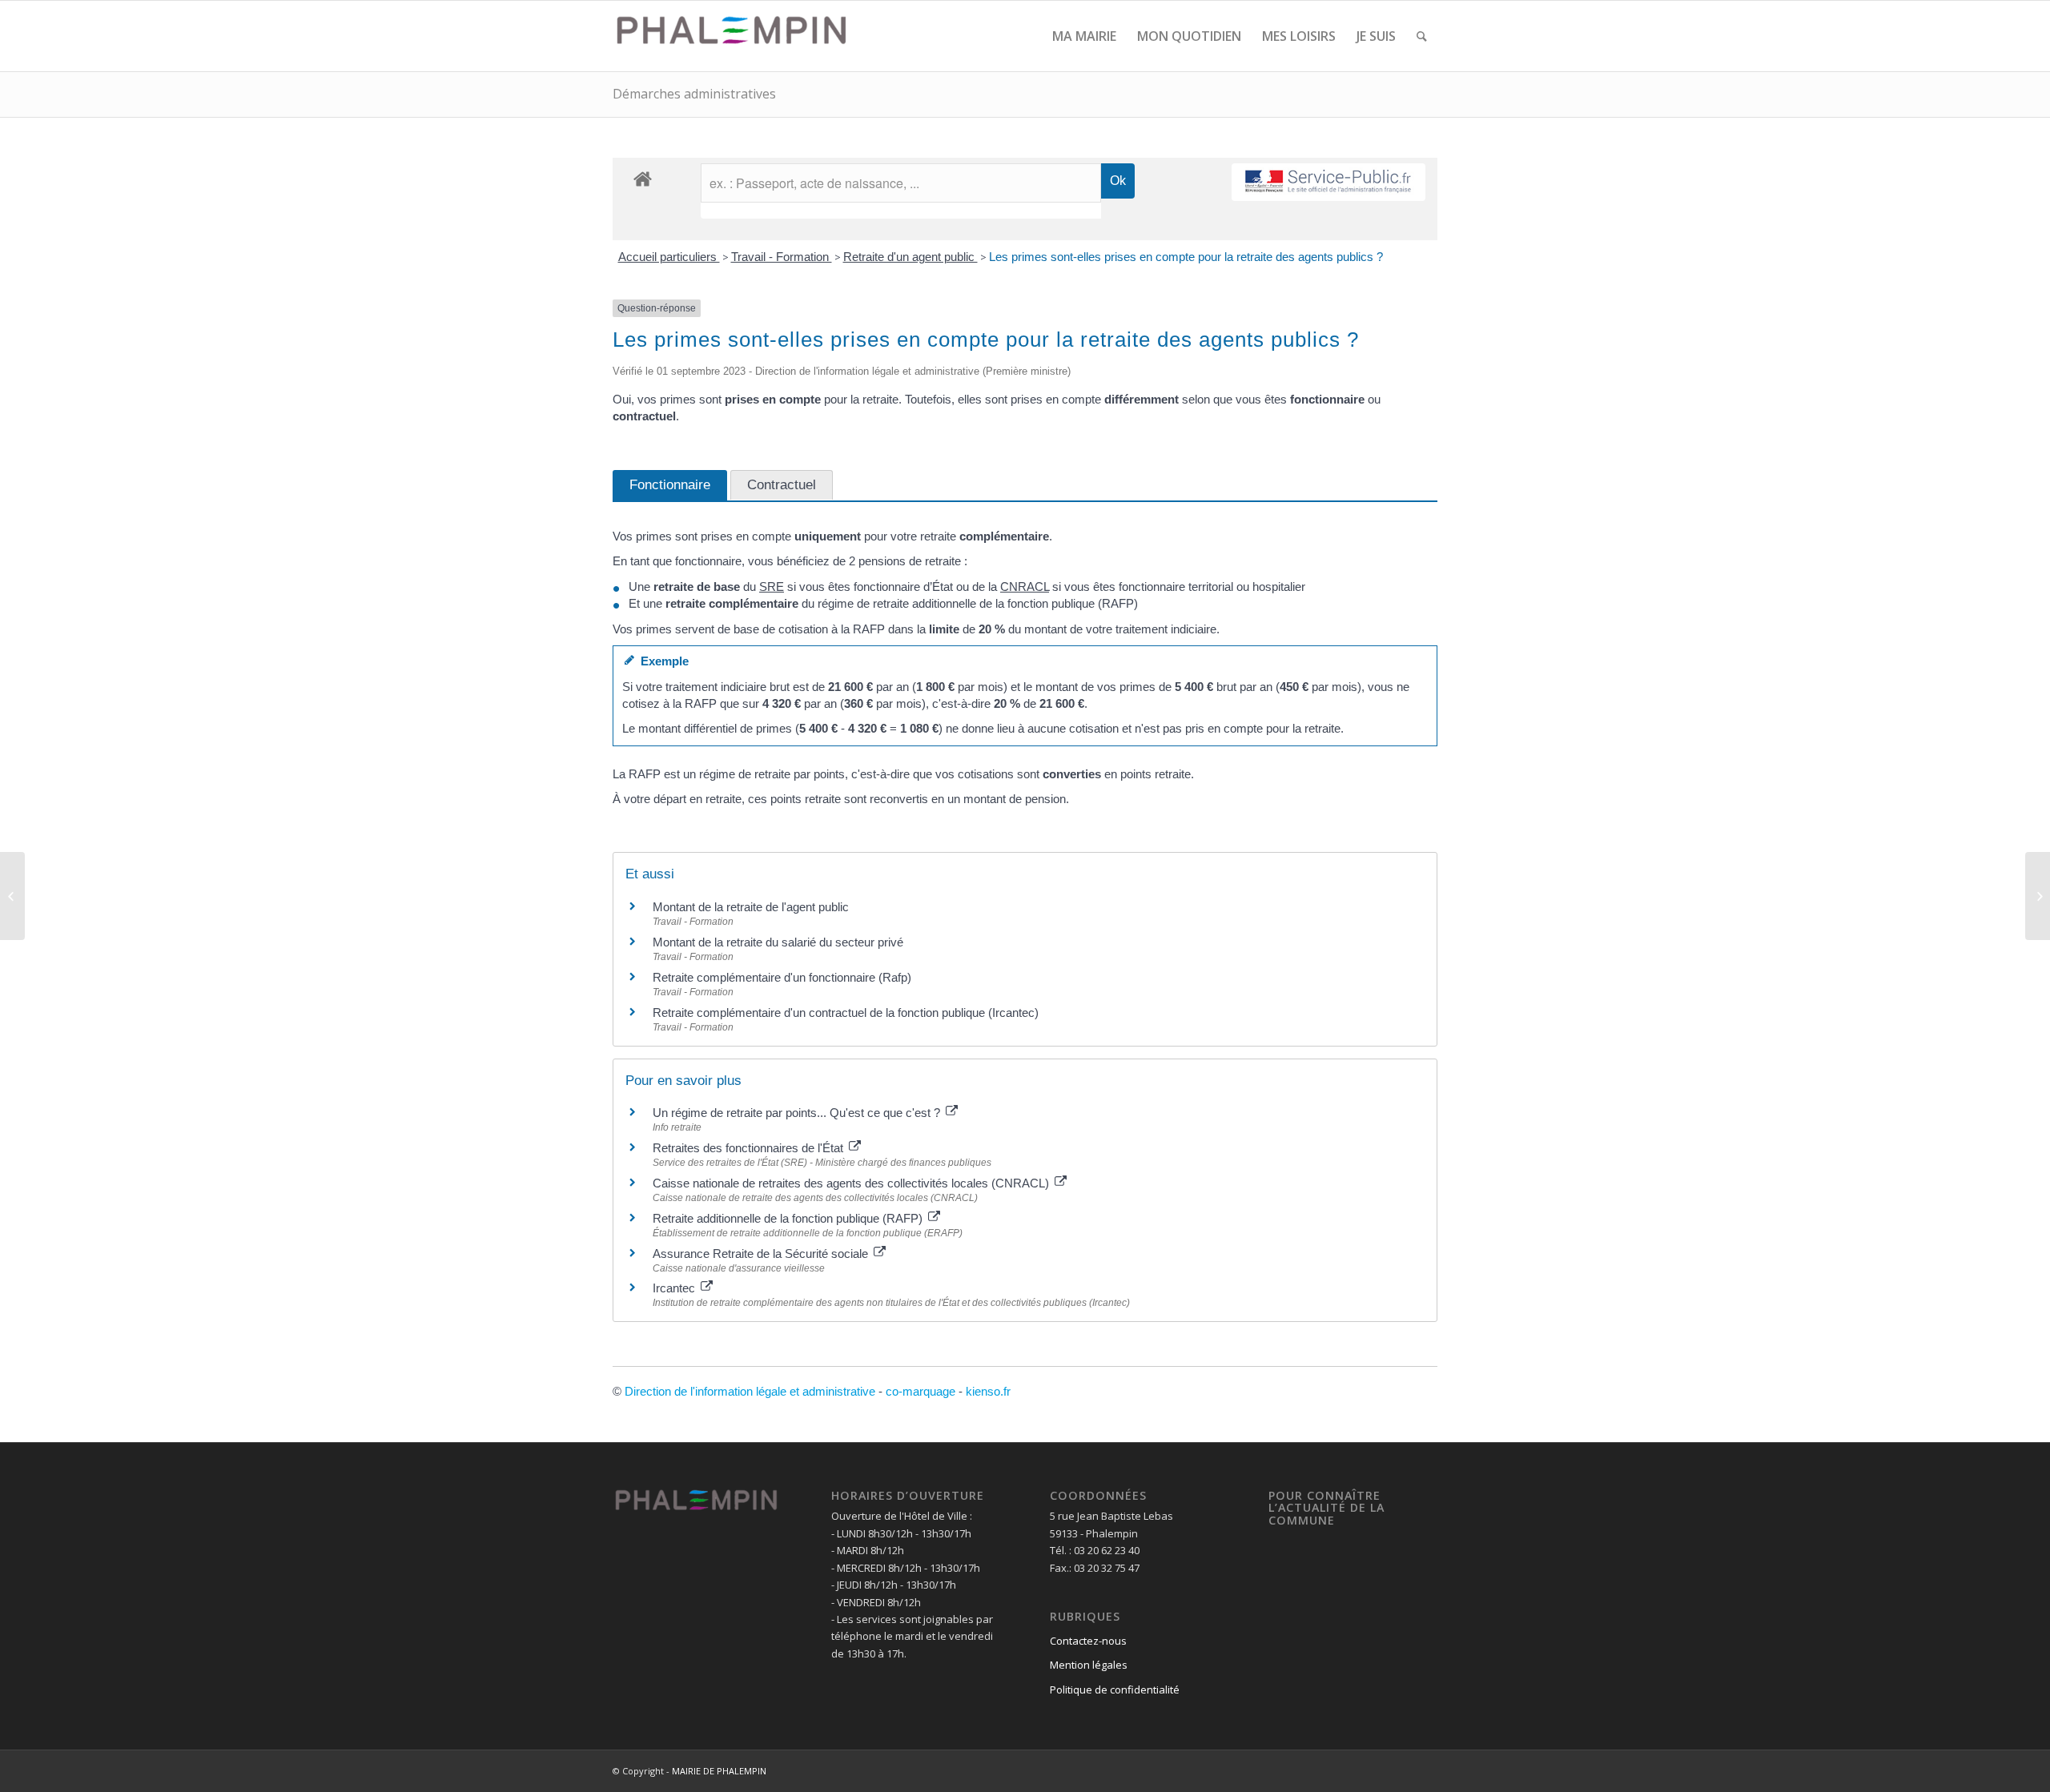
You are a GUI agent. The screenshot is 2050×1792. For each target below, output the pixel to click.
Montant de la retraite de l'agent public (751, 907)
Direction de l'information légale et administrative (750, 1391)
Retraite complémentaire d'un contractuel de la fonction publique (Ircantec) (846, 1013)
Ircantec (675, 1288)
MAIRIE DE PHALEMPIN (719, 1771)
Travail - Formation (782, 257)
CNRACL (1025, 587)
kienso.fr (988, 1391)
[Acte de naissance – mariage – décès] (12, 896)
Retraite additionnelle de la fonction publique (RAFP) (789, 1218)
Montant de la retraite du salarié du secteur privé (778, 942)
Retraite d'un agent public (910, 257)
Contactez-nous (1088, 1641)
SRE (772, 587)
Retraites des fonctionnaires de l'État (750, 1148)
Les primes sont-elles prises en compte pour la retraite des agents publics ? (1186, 257)
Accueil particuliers (669, 257)
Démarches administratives (694, 94)
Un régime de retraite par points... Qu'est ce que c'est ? (798, 1113)
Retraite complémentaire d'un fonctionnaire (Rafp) (782, 977)
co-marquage (920, 1391)
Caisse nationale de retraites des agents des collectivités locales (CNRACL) (852, 1183)
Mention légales (1089, 1665)
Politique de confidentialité (1115, 1690)
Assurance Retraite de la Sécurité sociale (762, 1254)
